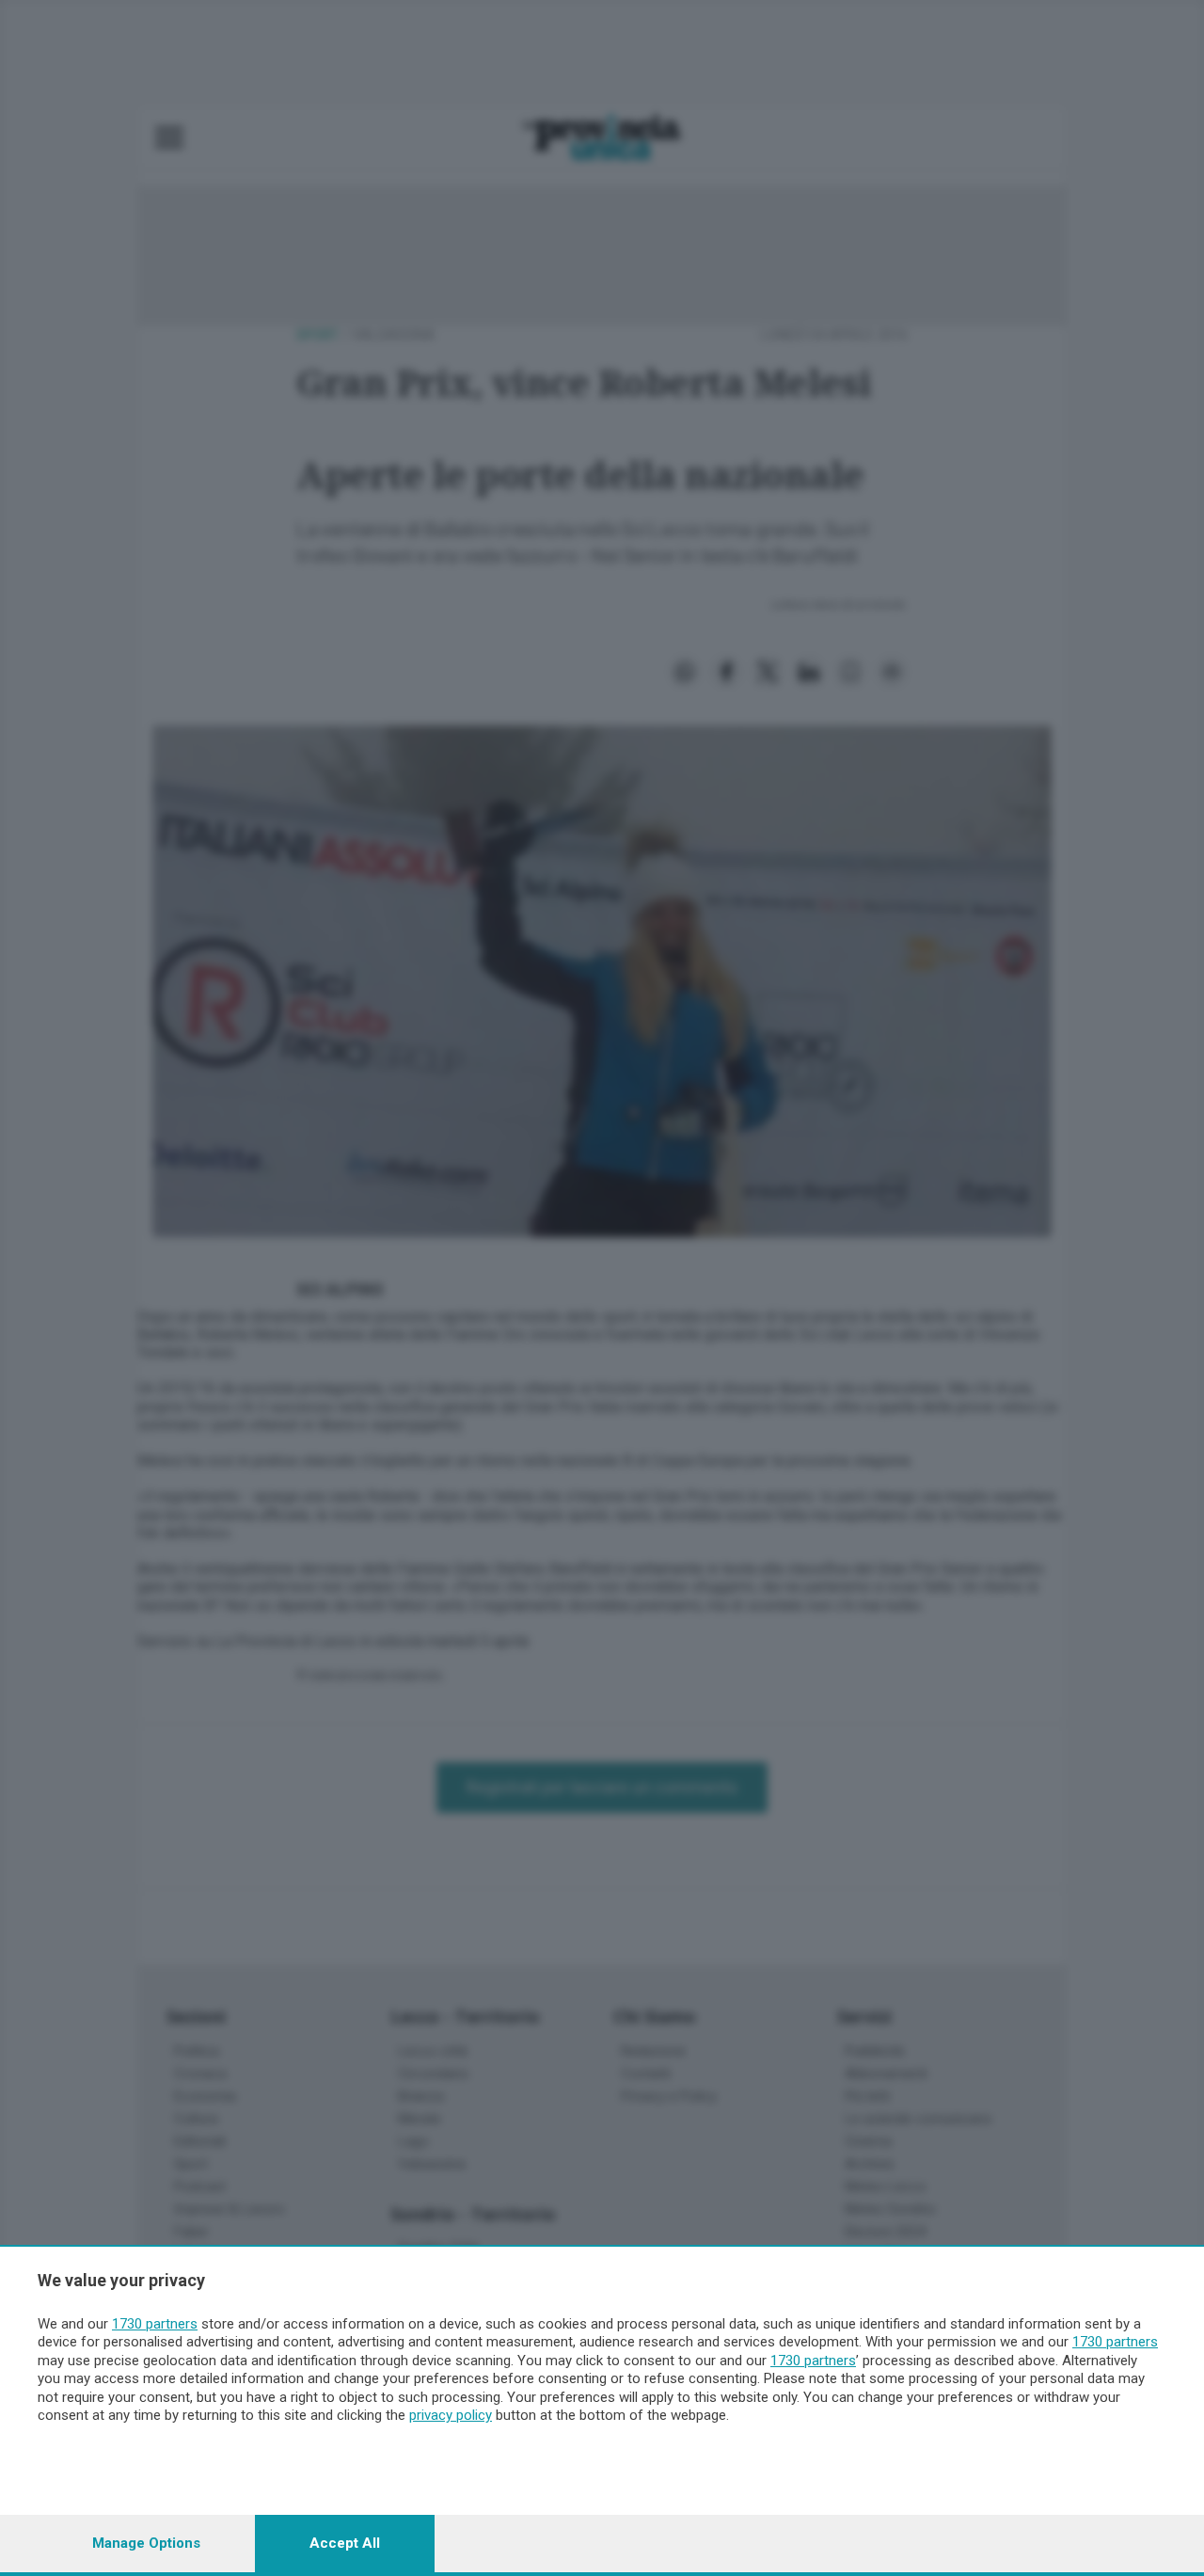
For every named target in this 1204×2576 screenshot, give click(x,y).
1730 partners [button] (155, 2324)
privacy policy (451, 2415)
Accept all (345, 2543)
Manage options (146, 2543)
